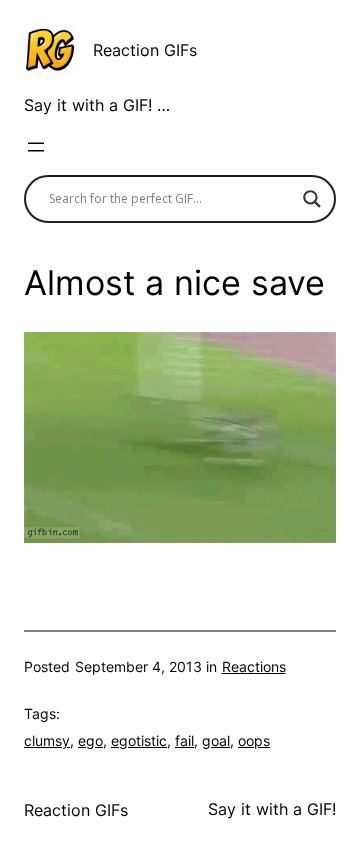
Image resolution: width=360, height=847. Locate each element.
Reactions (254, 666)
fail (184, 740)
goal (216, 740)
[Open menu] (36, 147)
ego (90, 740)
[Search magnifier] (312, 199)
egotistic (139, 740)
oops (254, 740)
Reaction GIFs (145, 50)
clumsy (47, 740)
